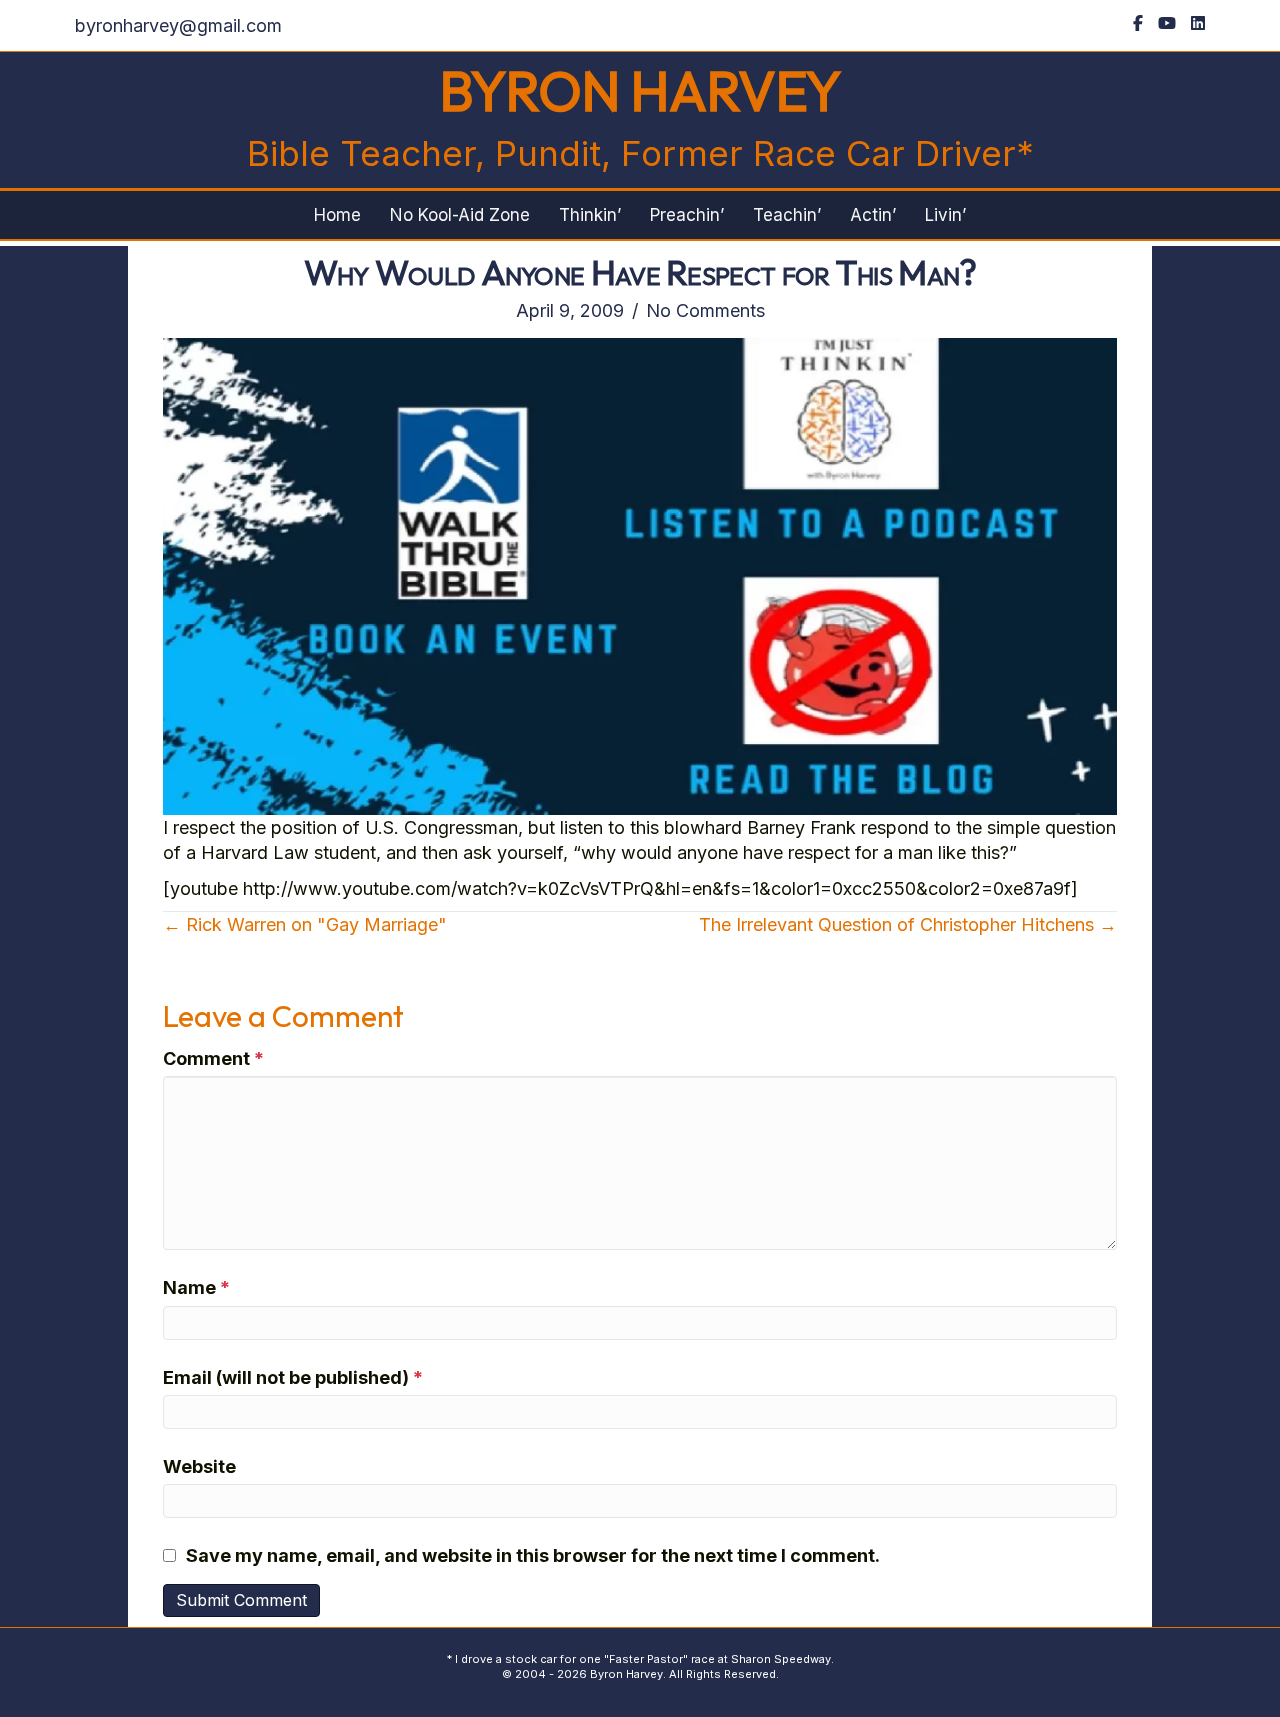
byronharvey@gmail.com (178, 25)
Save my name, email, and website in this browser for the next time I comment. (533, 1555)
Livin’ (945, 215)
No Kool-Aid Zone (460, 215)
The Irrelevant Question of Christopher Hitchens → (908, 924)
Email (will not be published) (293, 1377)
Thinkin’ (590, 215)
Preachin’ (687, 215)
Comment (213, 1058)
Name (196, 1287)
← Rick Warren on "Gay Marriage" (305, 924)
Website (199, 1466)
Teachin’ (787, 215)
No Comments (705, 310)
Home (337, 215)
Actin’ (873, 215)
